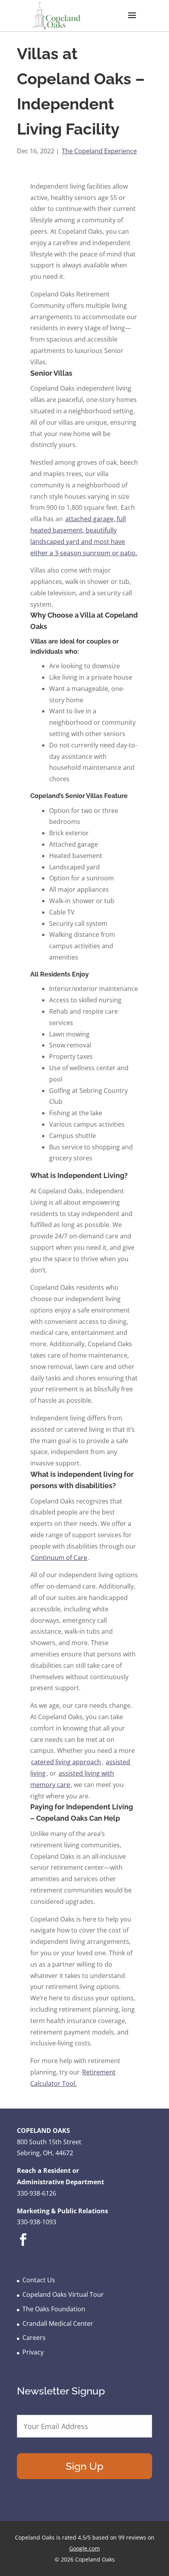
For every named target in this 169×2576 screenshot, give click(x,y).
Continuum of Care (59, 1558)
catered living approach (66, 1762)
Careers (34, 2338)
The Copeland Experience (99, 151)
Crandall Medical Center (58, 2323)
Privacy (33, 2352)
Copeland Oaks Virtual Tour (63, 2294)
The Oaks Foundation (54, 2309)
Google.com (84, 2548)
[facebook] (23, 2245)
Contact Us (39, 2280)
